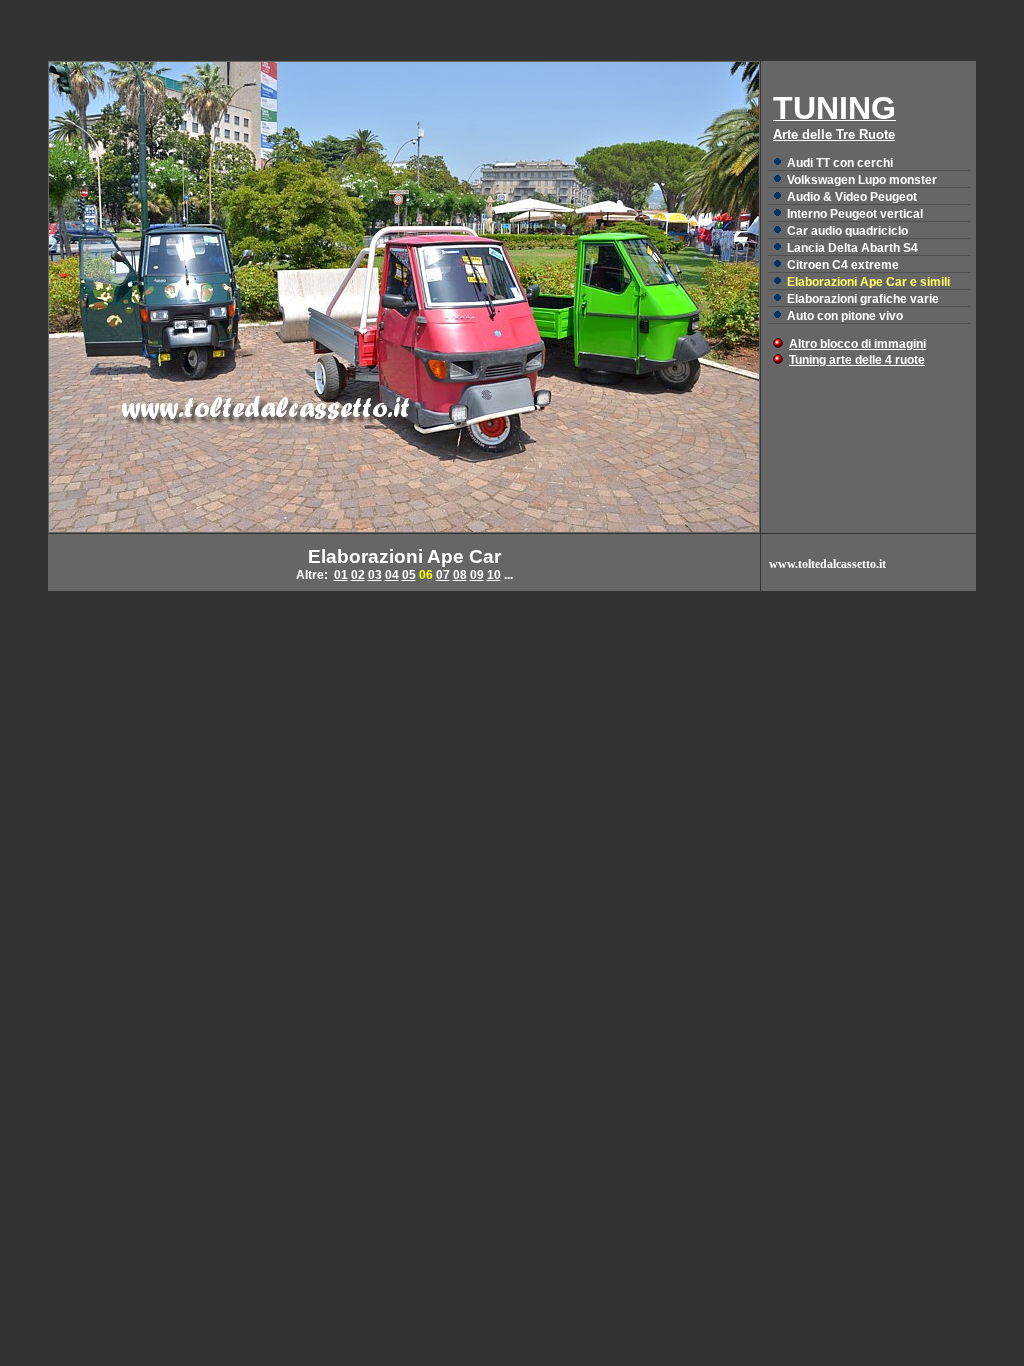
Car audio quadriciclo (847, 231)
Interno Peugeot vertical (855, 214)
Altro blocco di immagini (857, 344)
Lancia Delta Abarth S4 (852, 248)
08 (460, 575)
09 (477, 575)
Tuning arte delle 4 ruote (857, 360)
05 (409, 575)
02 (358, 575)
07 (443, 575)
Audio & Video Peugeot (852, 197)
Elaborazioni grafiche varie (863, 299)
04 (392, 575)
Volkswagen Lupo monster (862, 180)
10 (494, 575)
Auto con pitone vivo (845, 316)
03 (375, 575)
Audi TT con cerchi (840, 163)
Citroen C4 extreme (843, 265)
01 (341, 575)
